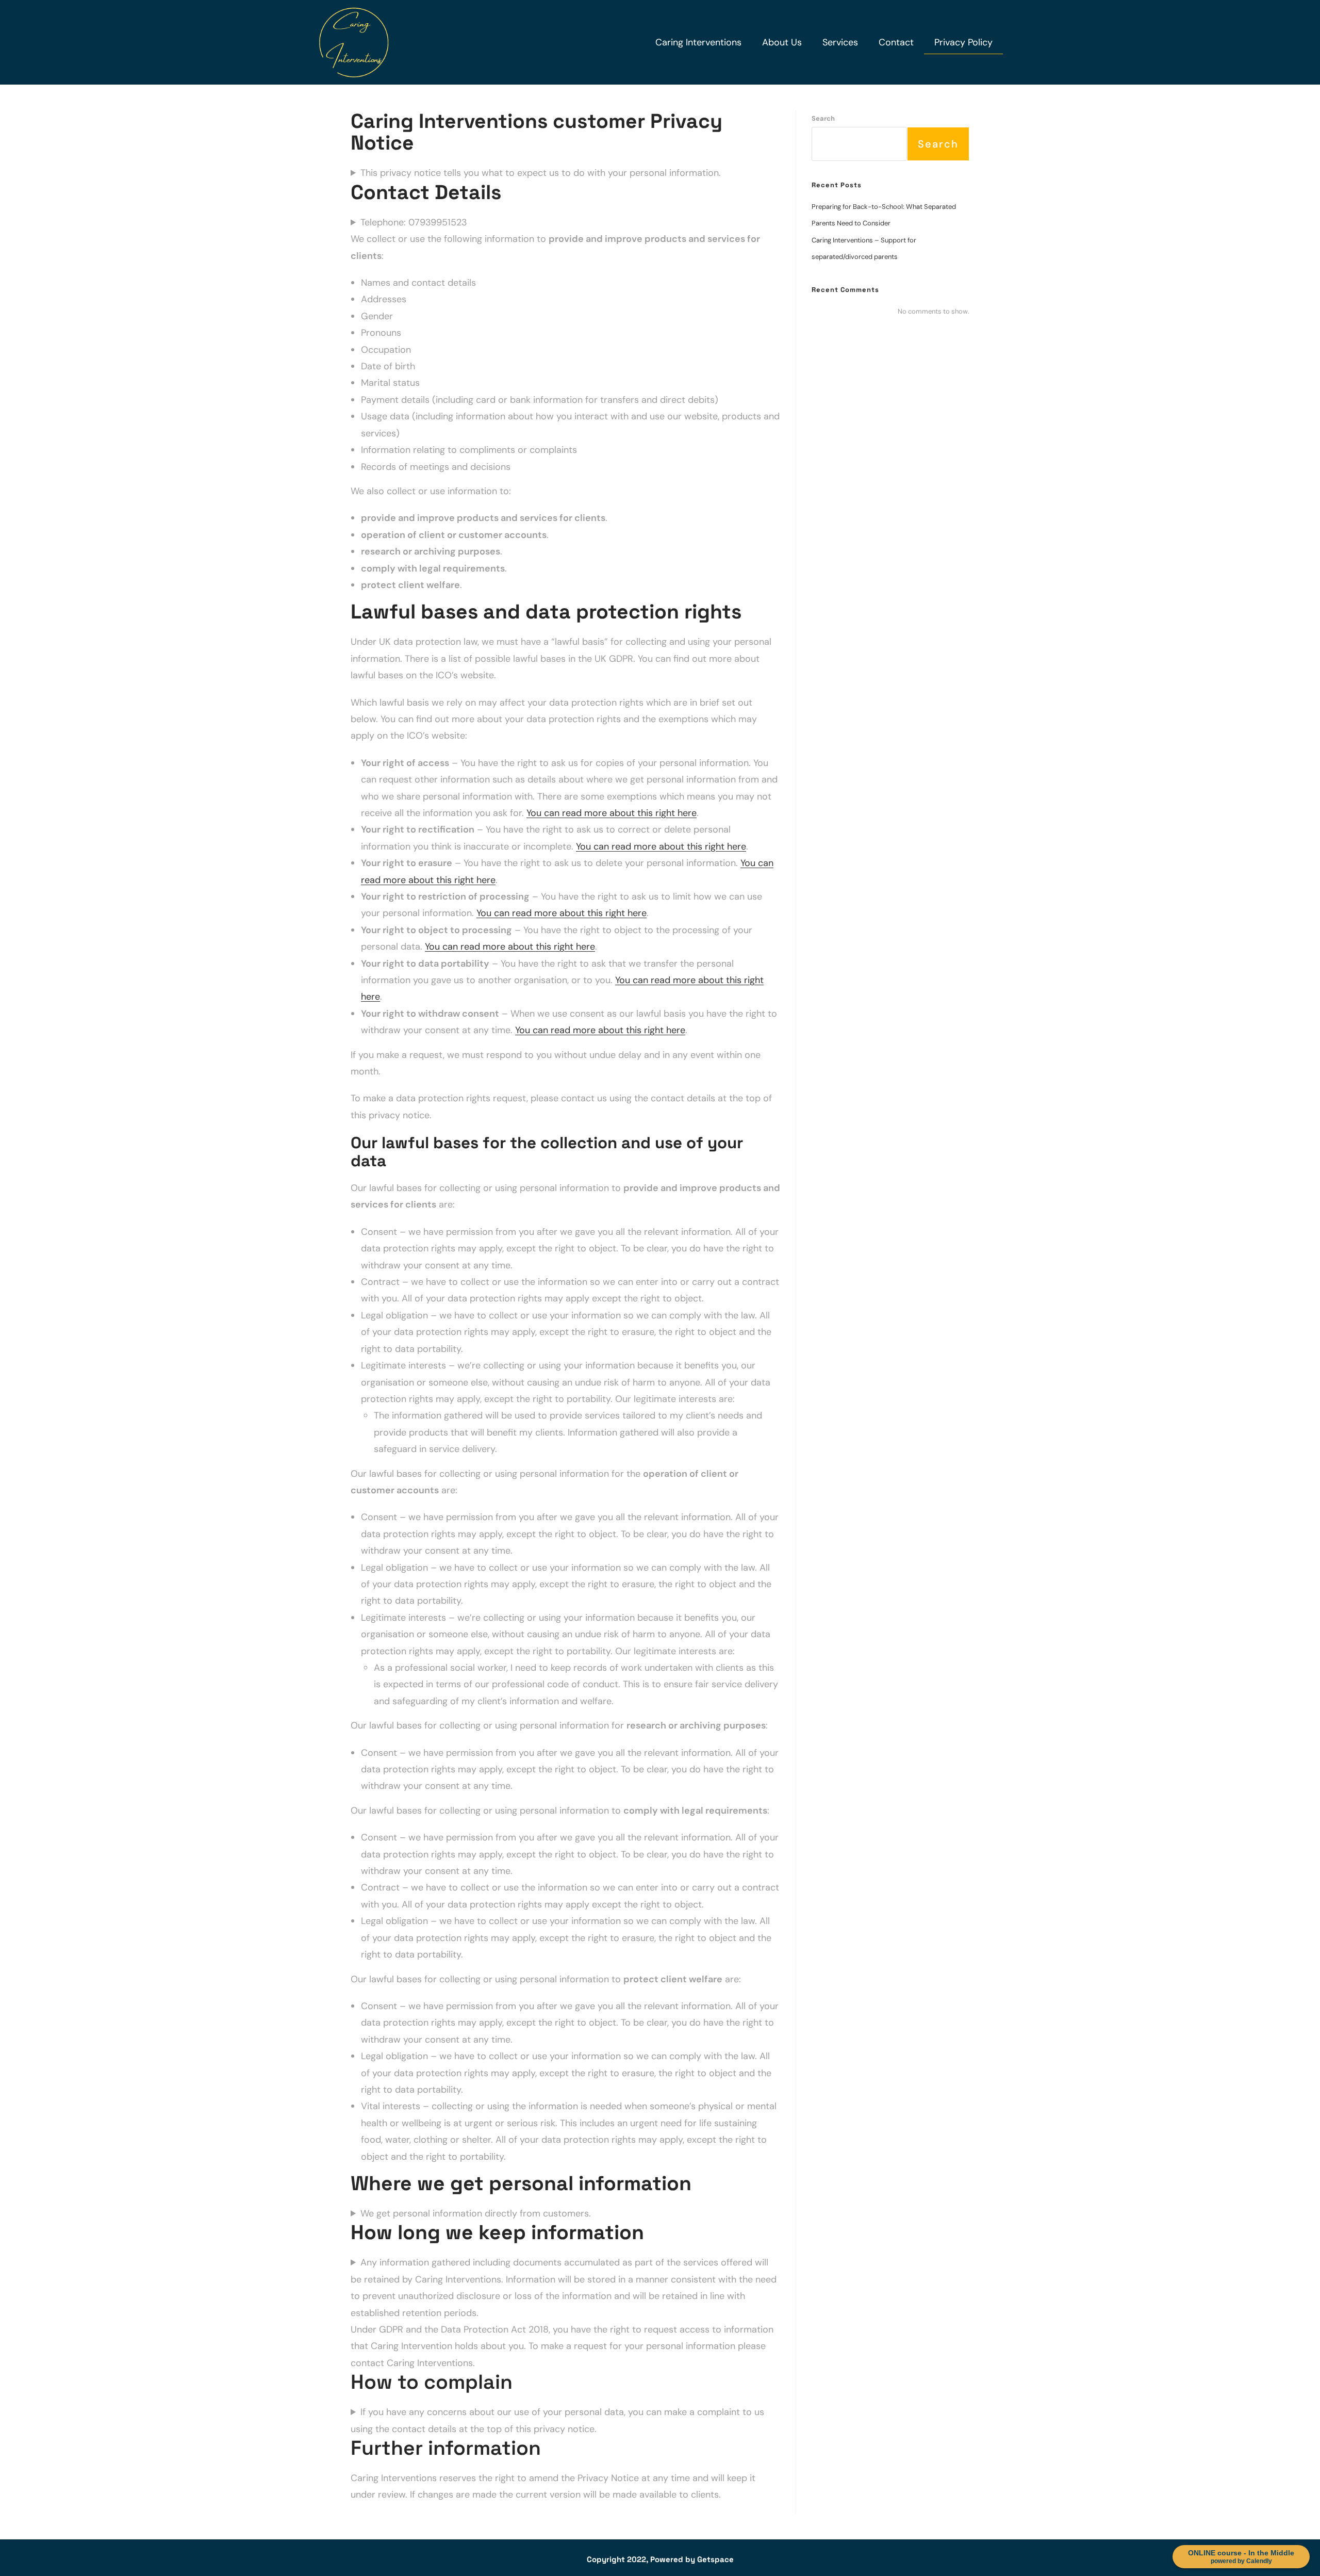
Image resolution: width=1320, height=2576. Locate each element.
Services (840, 42)
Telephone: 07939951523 (414, 222)
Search (823, 118)
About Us (782, 42)
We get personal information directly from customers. (476, 2213)
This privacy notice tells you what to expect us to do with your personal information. (541, 173)
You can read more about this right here (612, 813)
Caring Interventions (698, 42)
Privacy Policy (963, 42)
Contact (896, 42)
